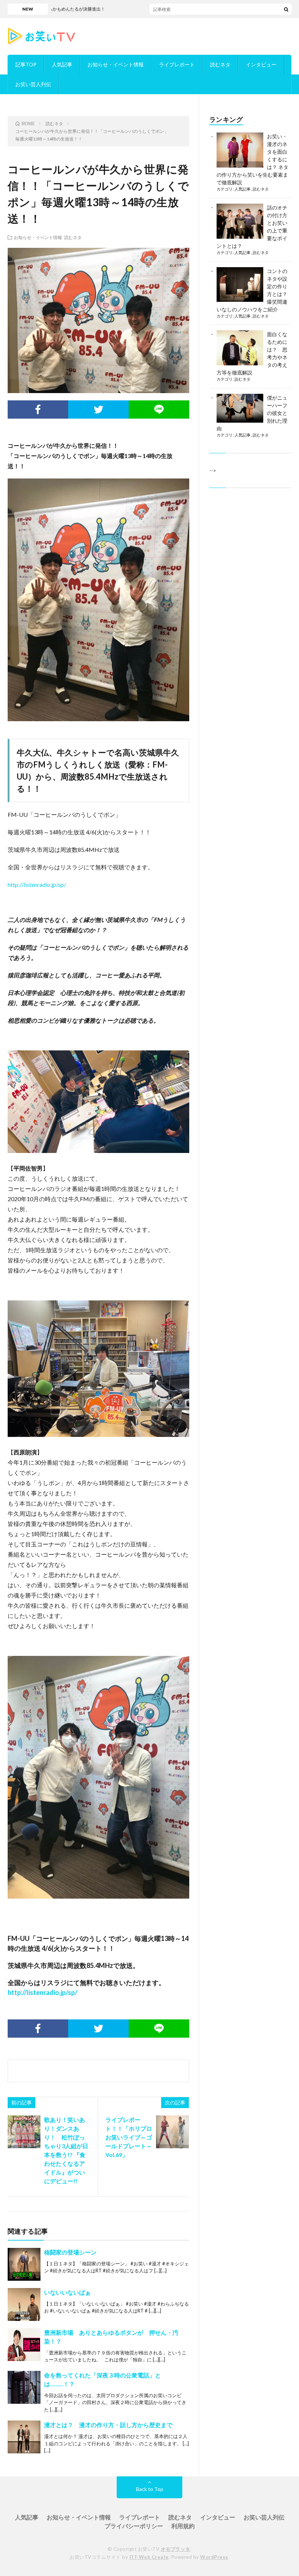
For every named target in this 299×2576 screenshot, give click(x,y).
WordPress (214, 2557)
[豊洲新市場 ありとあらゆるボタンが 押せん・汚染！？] (24, 2345)
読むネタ (220, 64)
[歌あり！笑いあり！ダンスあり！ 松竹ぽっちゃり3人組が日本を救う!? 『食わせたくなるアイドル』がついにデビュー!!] (24, 2132)
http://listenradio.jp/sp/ (37, 885)
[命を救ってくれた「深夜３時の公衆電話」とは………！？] (24, 2387)
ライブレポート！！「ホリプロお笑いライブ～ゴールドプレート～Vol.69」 (129, 2137)
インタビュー (261, 64)
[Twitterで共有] (98, 410)
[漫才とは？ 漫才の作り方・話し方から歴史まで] (24, 2437)
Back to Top (150, 2489)
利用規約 (183, 2526)
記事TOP (26, 64)
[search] (286, 9)
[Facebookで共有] (38, 410)
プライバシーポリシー (134, 2526)
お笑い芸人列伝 (33, 84)
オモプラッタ (176, 2549)
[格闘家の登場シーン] (24, 2264)
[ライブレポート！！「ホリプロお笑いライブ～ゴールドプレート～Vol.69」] (172, 2132)
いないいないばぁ (67, 2292)
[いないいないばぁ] (24, 2304)
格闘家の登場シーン (70, 2252)
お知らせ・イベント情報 (116, 64)
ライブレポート (177, 64)
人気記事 (62, 64)
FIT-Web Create (149, 2557)
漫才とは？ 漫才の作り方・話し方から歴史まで (108, 2425)
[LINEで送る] (159, 410)
